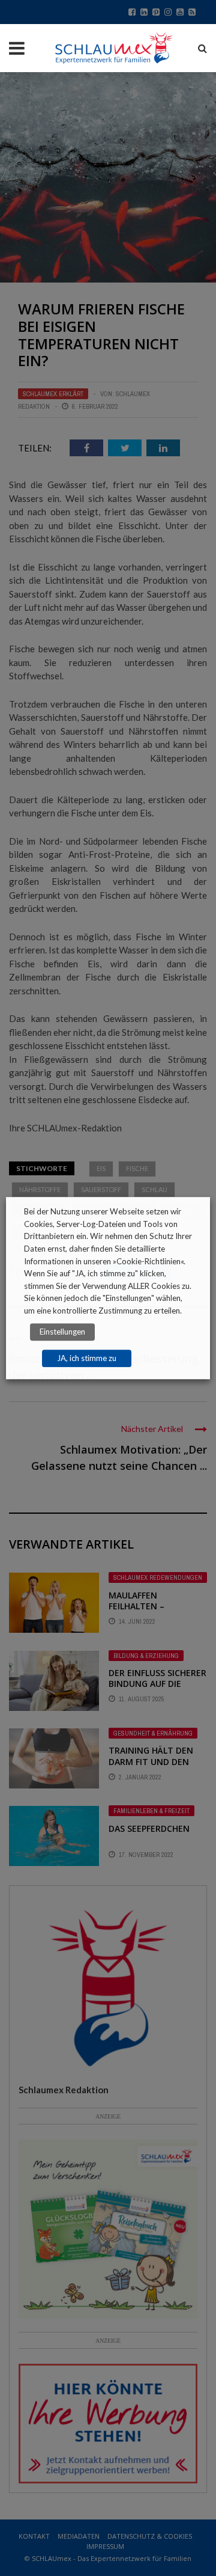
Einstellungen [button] (62, 1332)
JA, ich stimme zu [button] (87, 1358)
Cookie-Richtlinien (148, 1261)
